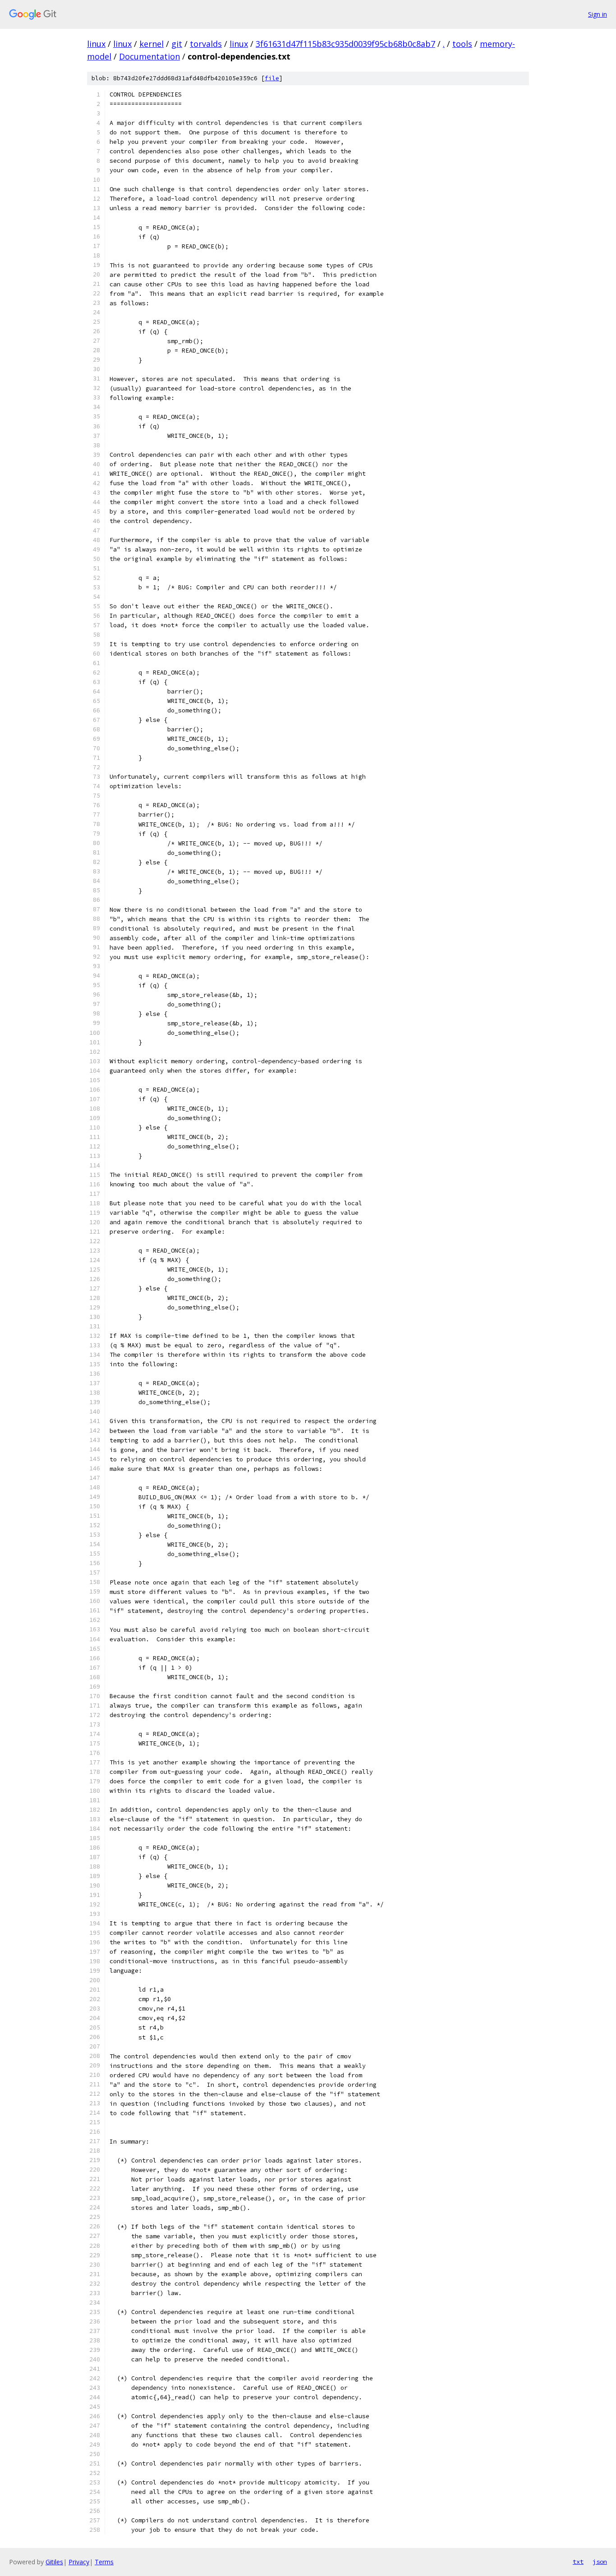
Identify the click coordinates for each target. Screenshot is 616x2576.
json (600, 2562)
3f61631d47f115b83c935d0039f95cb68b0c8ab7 (345, 44)
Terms (104, 2562)
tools (462, 44)
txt (578, 2562)
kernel (152, 44)
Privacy (79, 2562)
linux (96, 44)
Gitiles (54, 2562)
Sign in (598, 14)
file (272, 78)
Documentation (149, 56)
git (177, 44)
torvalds (206, 44)
